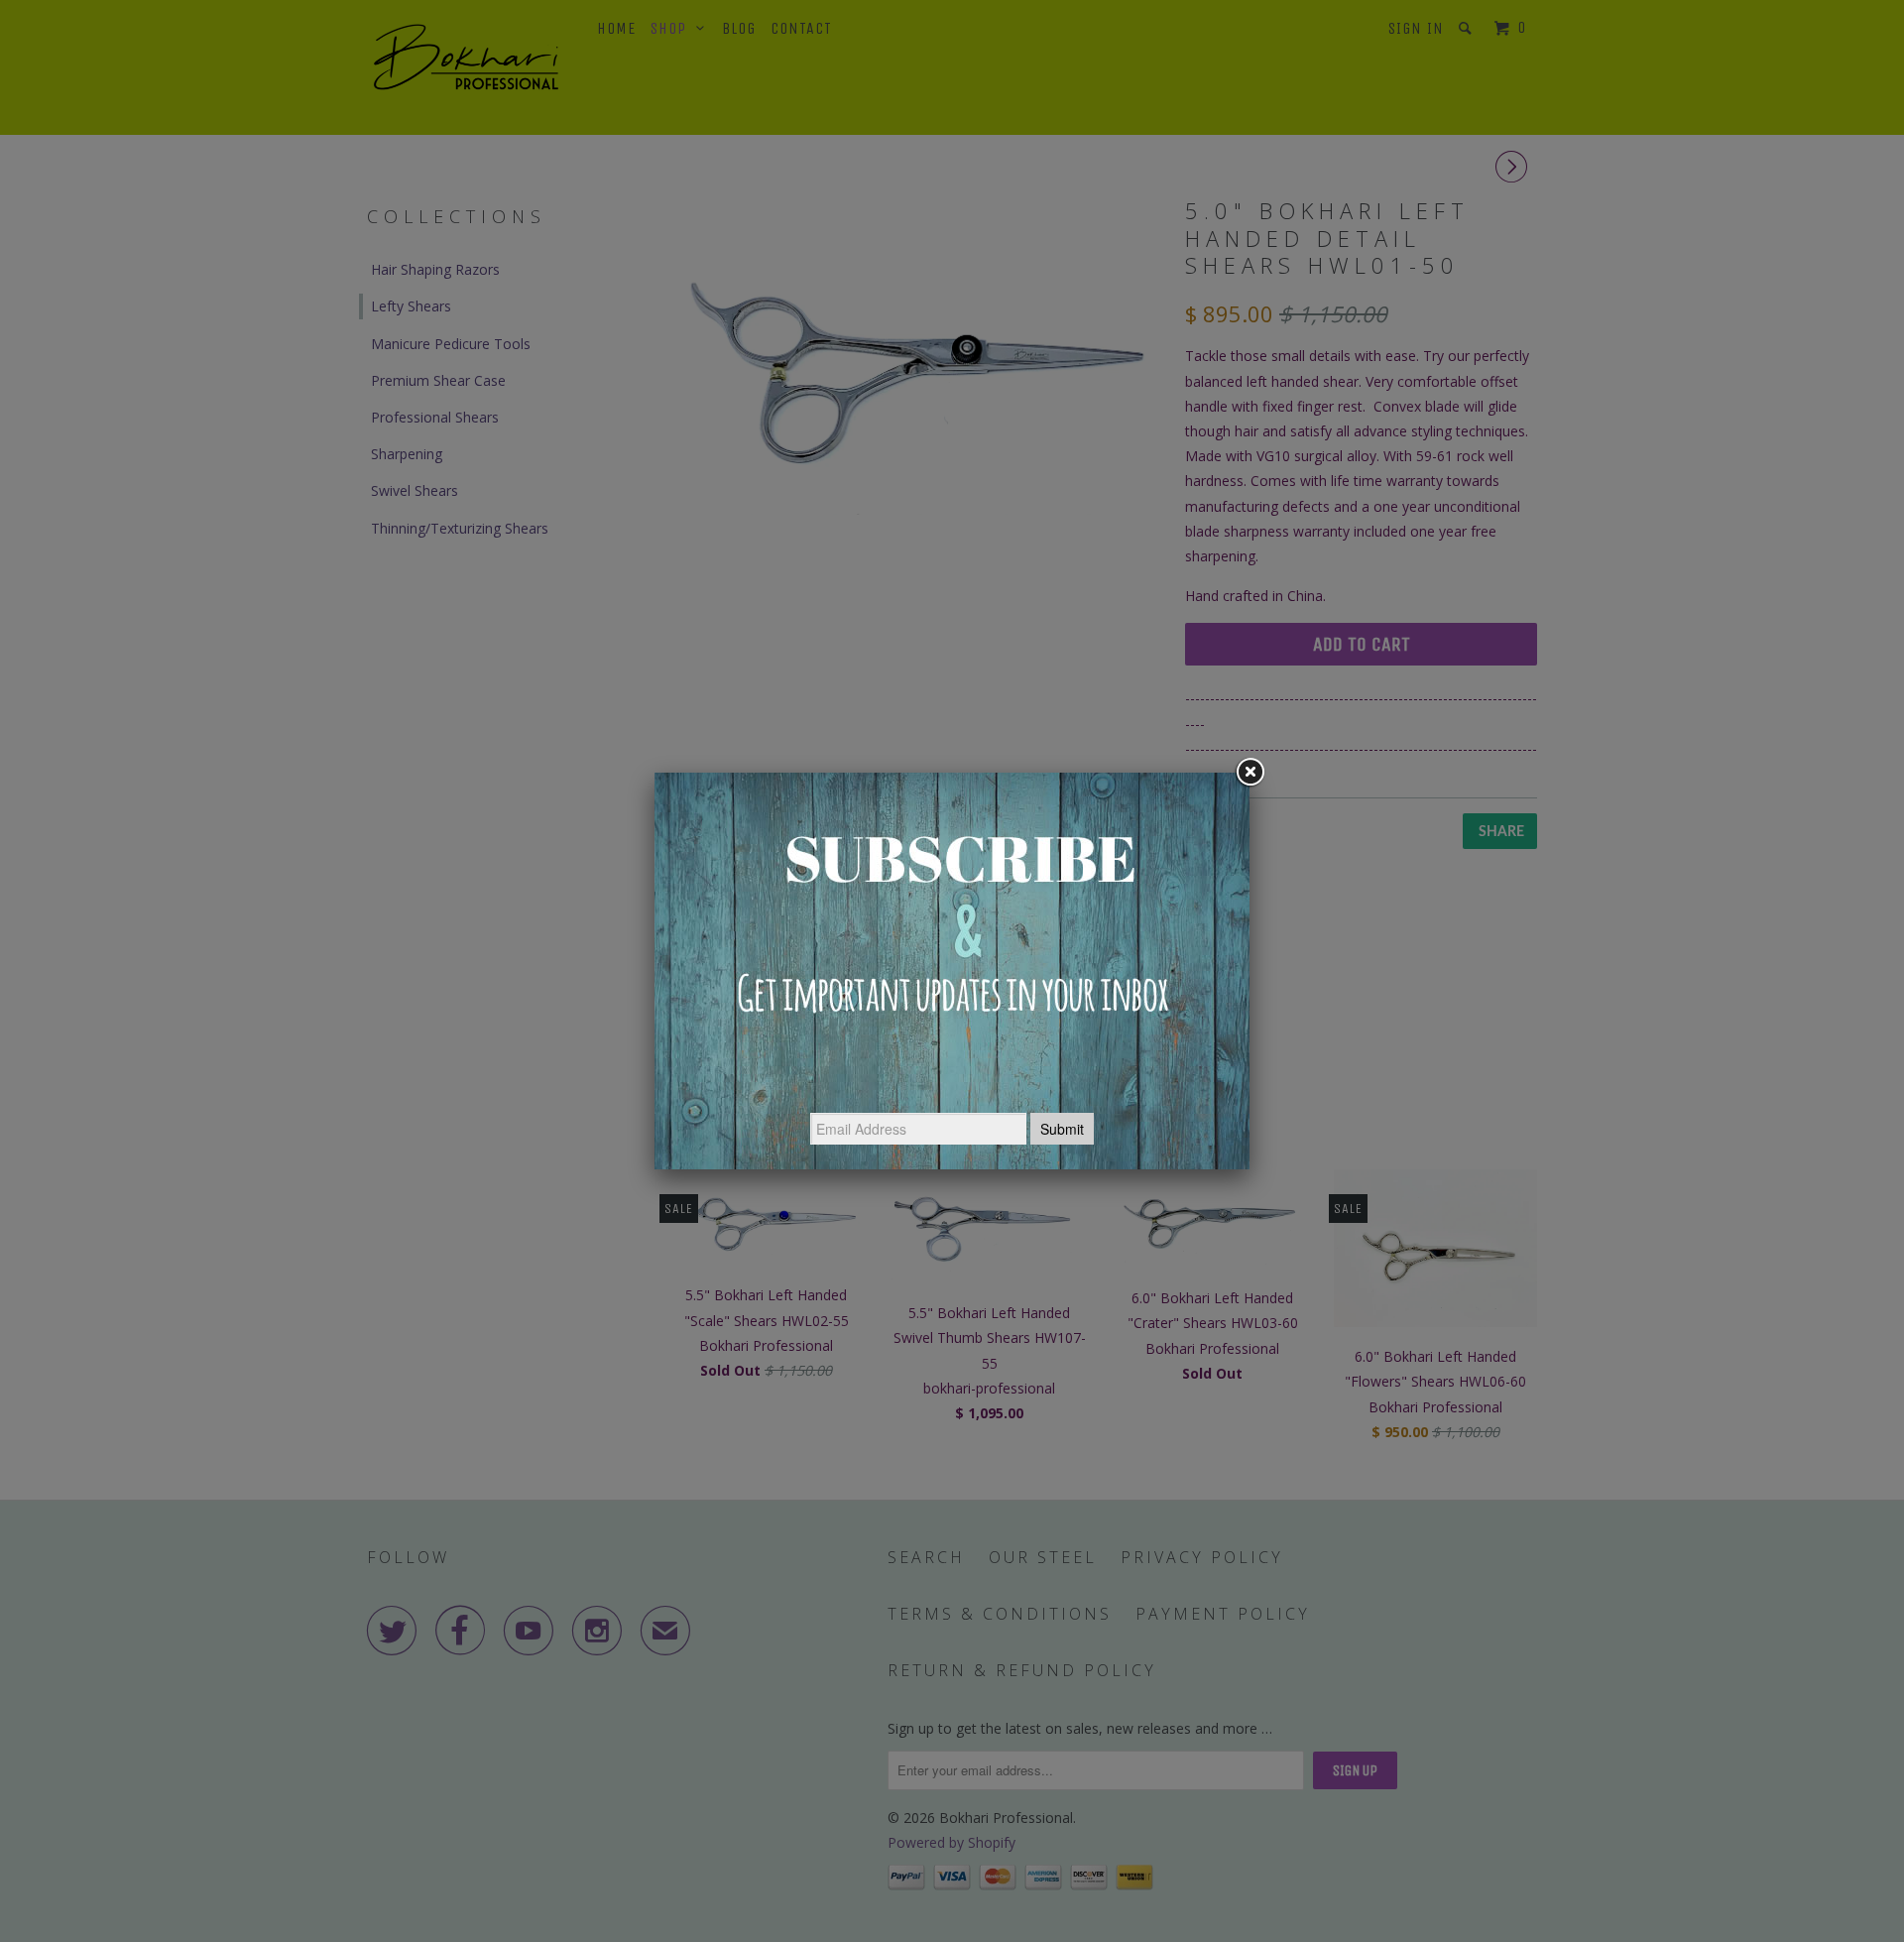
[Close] (1249, 773)
